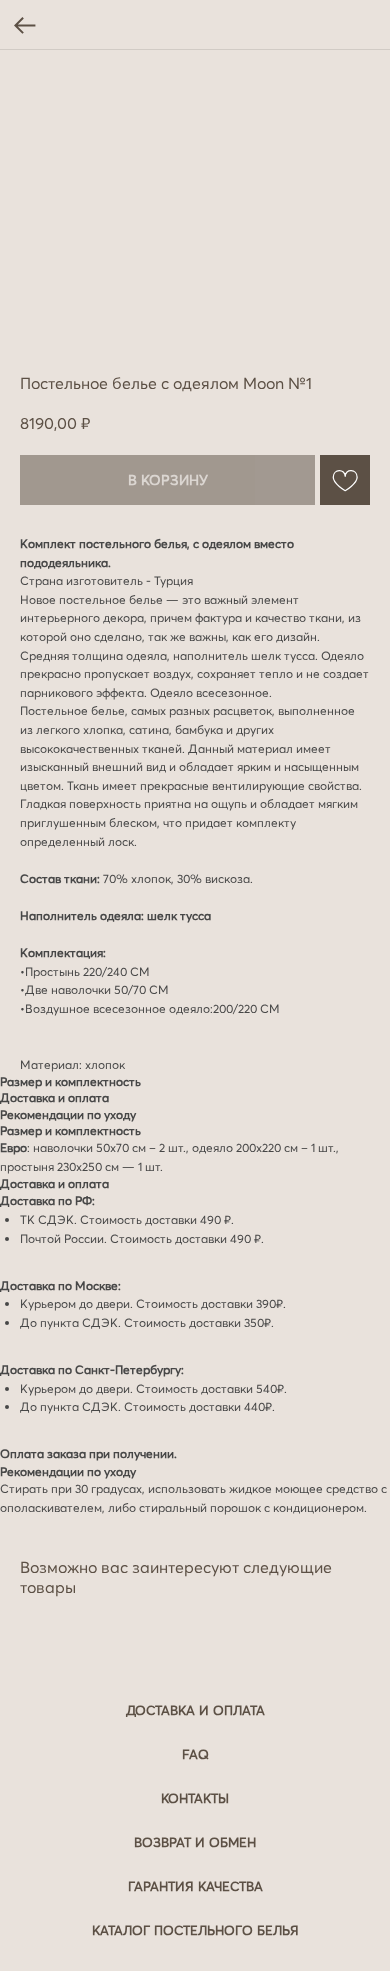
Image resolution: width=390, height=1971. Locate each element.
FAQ (195, 1754)
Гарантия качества (195, 1886)
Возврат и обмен (195, 1842)
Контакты (195, 1798)
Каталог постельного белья (195, 1930)
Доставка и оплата (195, 1710)
